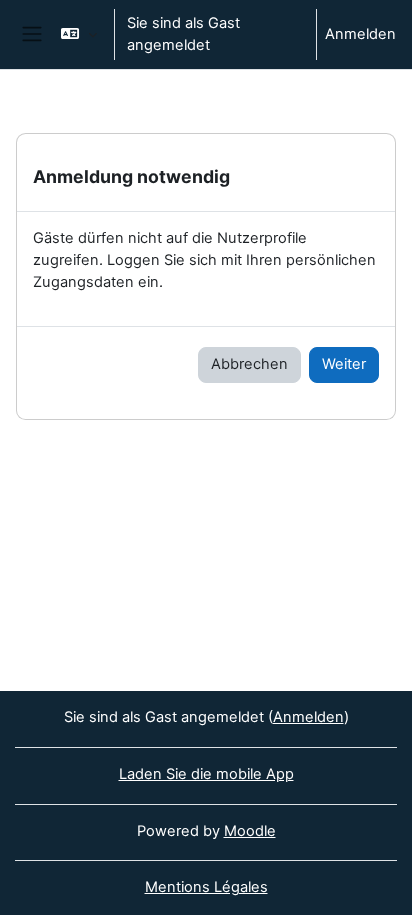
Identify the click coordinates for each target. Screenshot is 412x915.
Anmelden (360, 34)
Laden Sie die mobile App (206, 774)
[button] (78, 34)
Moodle (250, 831)
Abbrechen (249, 364)
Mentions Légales (206, 887)
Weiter (344, 364)
